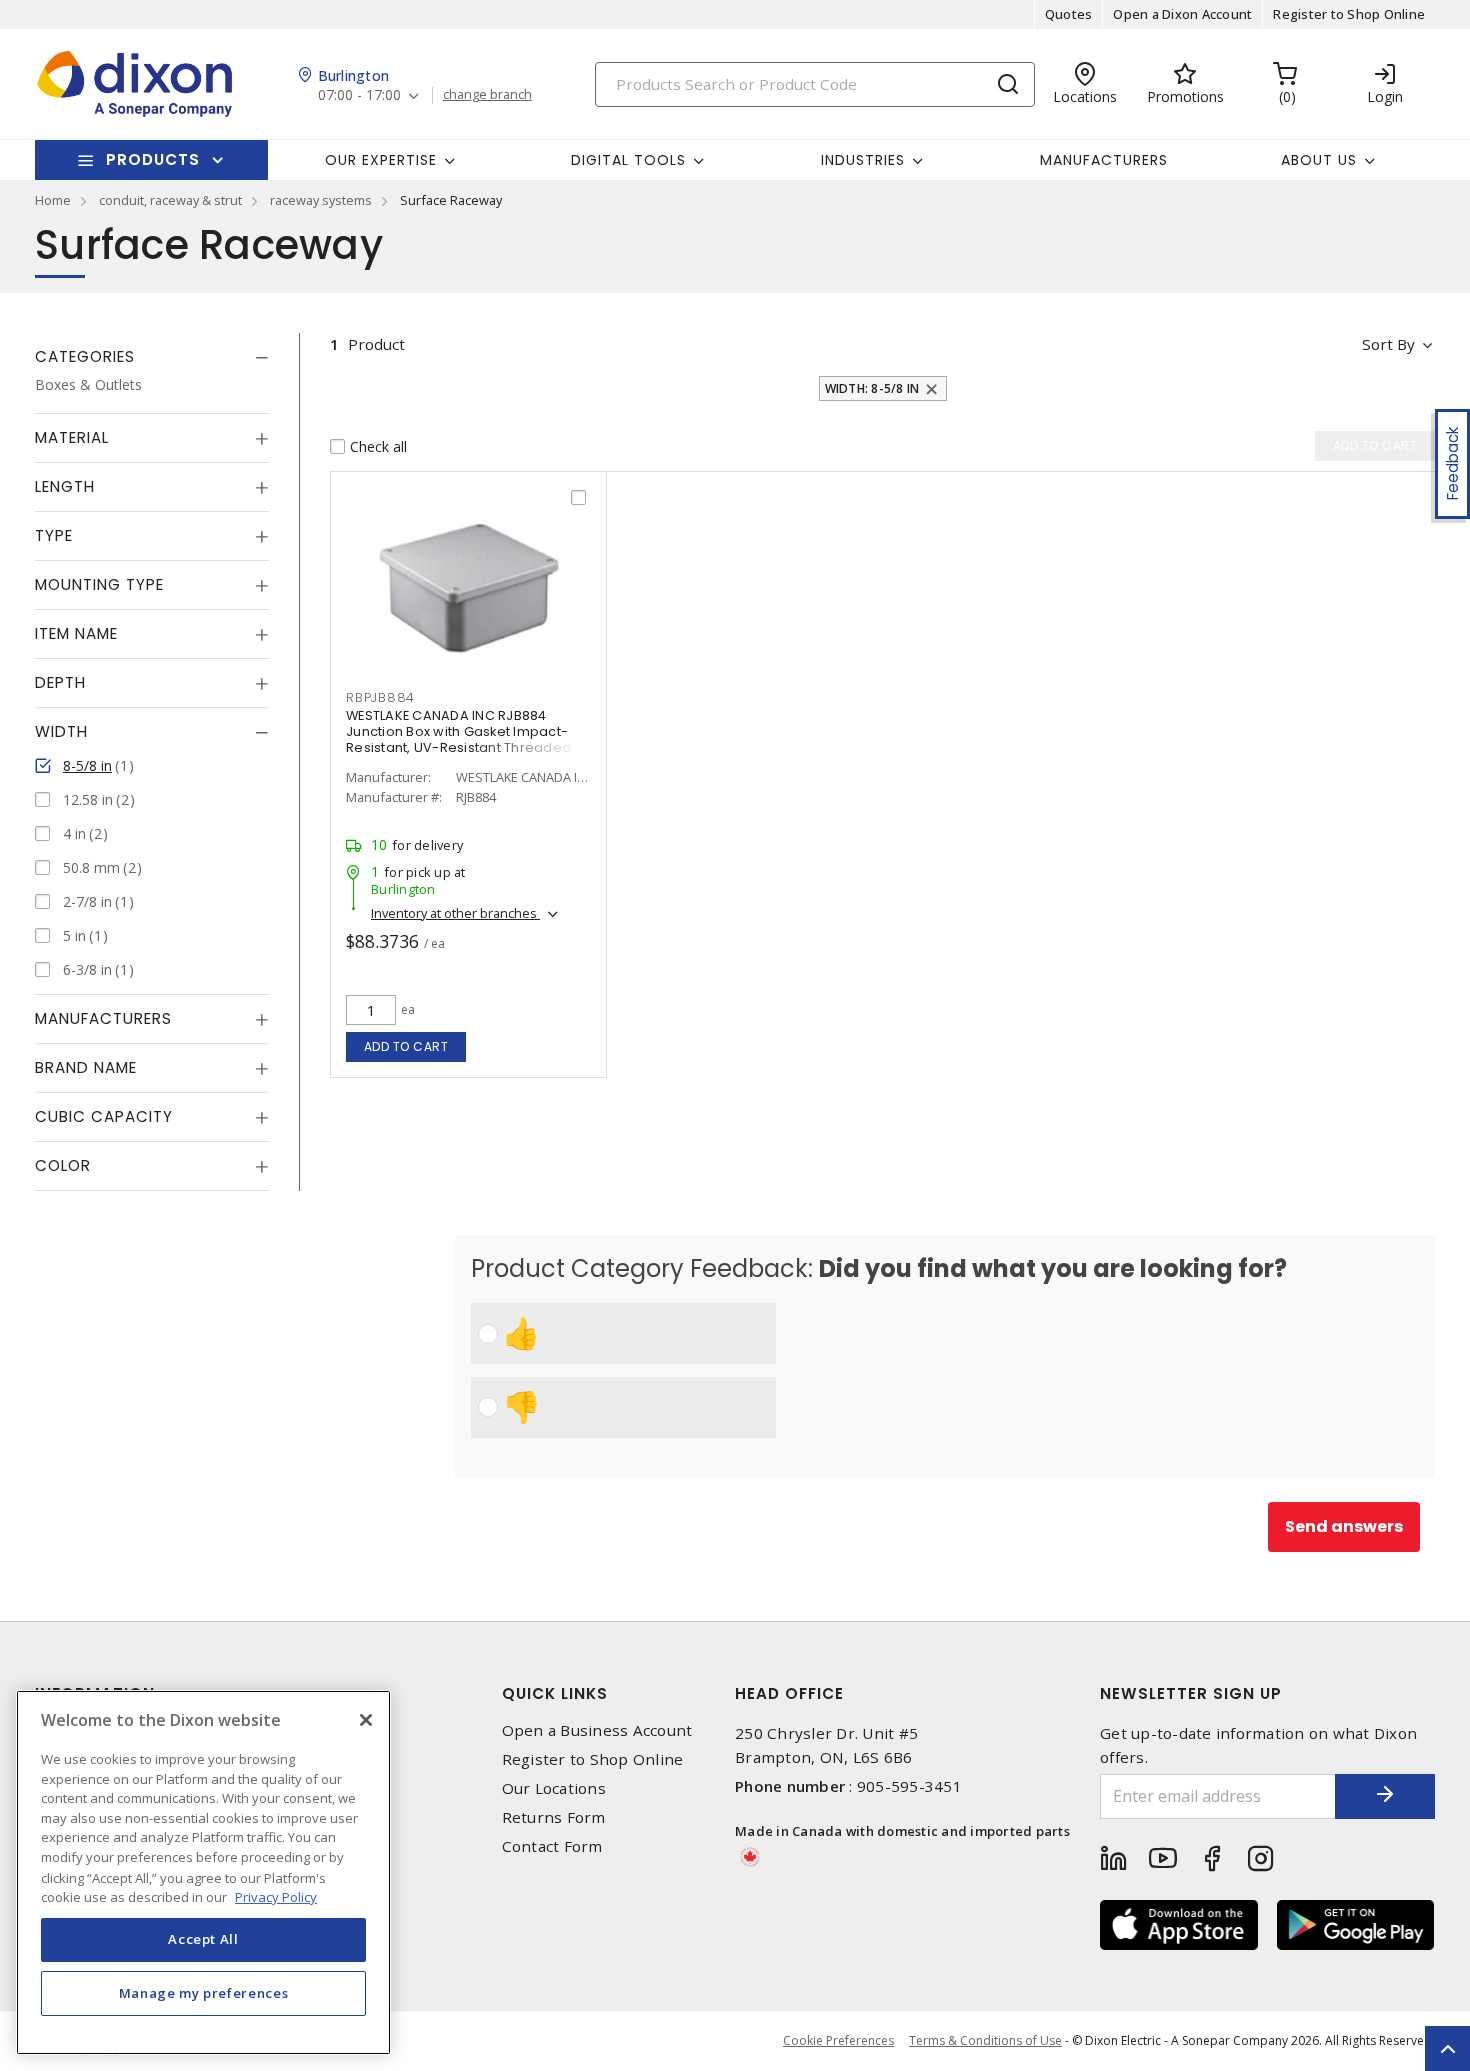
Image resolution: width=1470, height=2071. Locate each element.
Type (54, 535)
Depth (60, 682)
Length (65, 486)
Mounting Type (99, 584)
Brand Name (86, 1067)
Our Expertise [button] (381, 160)
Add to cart (406, 1046)
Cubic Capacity (104, 1116)
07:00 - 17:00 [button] (359, 95)
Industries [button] (863, 160)
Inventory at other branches (455, 913)
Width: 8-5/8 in (872, 388)
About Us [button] (1319, 160)
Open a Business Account (597, 1730)
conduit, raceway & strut (170, 200)
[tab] (152, 357)
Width (61, 731)
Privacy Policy (276, 1896)
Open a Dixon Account (1182, 14)
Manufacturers (1104, 160)
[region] (203, 1872)
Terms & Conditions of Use (985, 2040)
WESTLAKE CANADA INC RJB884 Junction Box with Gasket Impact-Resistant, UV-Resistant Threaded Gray (458, 739)
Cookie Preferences (838, 2041)
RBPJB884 (380, 697)
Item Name (76, 633)
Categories (85, 356)
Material (72, 437)
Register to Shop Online (1349, 14)
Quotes (1069, 14)
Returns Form (554, 1817)
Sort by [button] (1388, 344)
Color (63, 1165)
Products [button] (153, 159)
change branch (487, 95)
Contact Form (552, 1846)
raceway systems (321, 200)
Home (53, 200)
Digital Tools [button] (628, 160)
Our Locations (554, 1788)
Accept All (203, 1939)
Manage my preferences (204, 1993)
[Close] (366, 1720)
